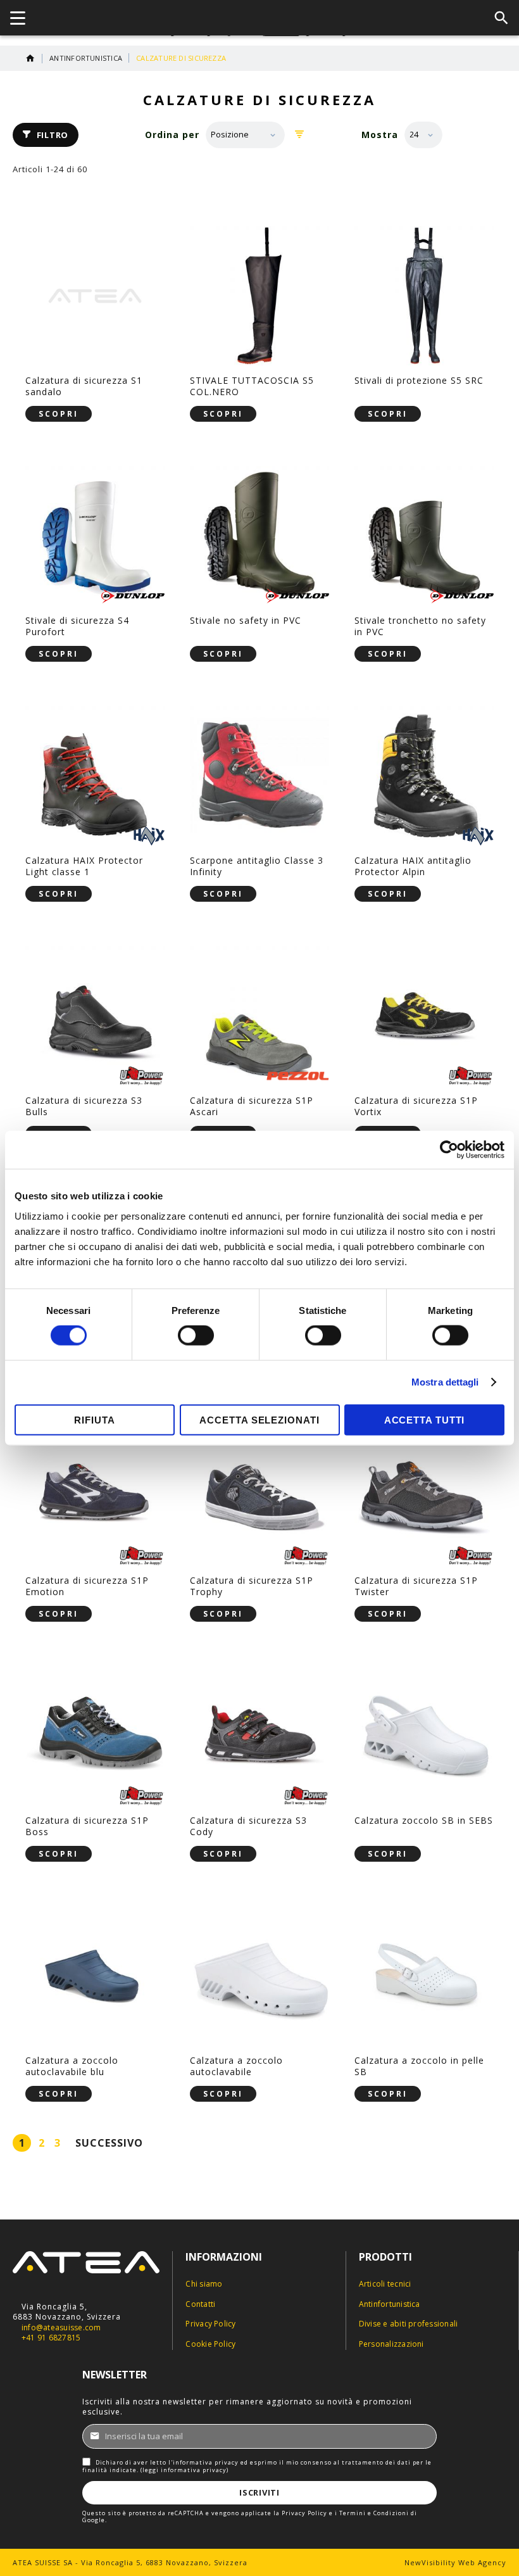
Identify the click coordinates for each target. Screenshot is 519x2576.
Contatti (200, 2304)
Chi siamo (204, 2284)
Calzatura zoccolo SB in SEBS (424, 1820)
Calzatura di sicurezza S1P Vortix (416, 1106)
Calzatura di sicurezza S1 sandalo (84, 386)
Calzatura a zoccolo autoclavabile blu (72, 2066)
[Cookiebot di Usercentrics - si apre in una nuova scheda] (449, 1150)
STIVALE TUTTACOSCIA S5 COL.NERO (252, 386)
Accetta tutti (425, 1419)
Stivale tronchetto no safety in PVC (420, 626)
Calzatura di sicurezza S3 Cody (248, 1826)
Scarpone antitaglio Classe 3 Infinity (257, 866)
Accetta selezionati (259, 1419)
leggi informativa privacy (184, 2470)
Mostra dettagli (445, 1382)
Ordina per (172, 135)
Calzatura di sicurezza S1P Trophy (252, 1586)
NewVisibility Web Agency (455, 2562)
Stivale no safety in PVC (246, 620)
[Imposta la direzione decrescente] (300, 135)
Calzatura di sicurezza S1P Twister (416, 1586)
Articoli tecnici (385, 2284)
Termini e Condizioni (374, 2513)
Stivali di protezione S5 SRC (419, 380)
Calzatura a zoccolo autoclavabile (236, 2066)
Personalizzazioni (391, 2344)
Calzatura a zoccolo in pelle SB (419, 2066)
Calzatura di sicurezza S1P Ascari (252, 1106)
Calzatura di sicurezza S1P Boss (87, 1826)
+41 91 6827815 (51, 2338)
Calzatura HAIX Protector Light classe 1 (84, 866)
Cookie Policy (210, 2344)
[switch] (196, 1337)
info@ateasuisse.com (61, 2328)
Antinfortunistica (86, 58)
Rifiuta (94, 1419)
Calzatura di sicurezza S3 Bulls (84, 1106)
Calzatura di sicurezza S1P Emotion (87, 1586)
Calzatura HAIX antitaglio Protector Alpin (413, 866)
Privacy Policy (210, 2324)
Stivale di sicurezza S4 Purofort (77, 626)
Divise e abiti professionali (409, 2324)
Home (30, 58)
